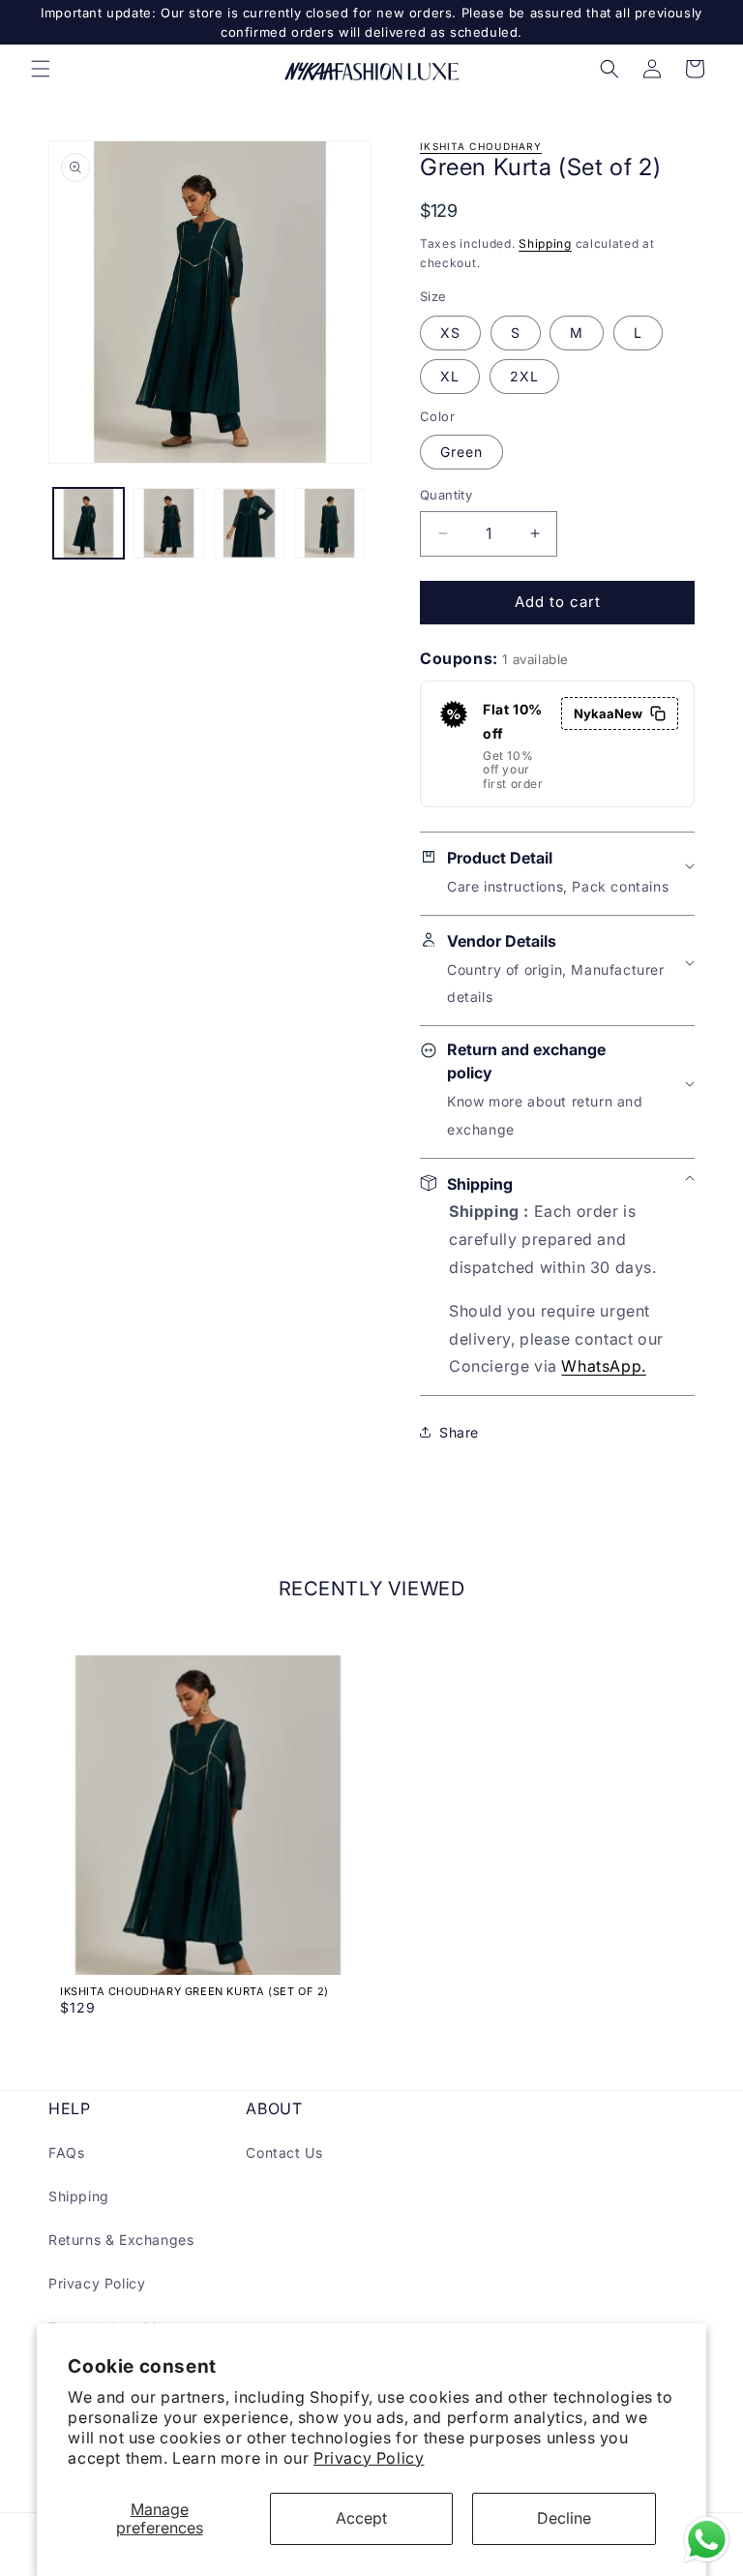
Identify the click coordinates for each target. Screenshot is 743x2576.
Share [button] (459, 1432)
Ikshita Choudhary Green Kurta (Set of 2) (194, 1991)
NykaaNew (608, 713)
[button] (41, 69)
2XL (524, 376)
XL (450, 376)
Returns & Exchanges (121, 2240)
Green (461, 452)
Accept (361, 2518)
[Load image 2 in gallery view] (169, 523)
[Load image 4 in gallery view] (329, 523)
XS (450, 333)
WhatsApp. (603, 1366)
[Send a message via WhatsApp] (707, 2540)
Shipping (545, 243)
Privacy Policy (369, 2458)
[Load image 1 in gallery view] (89, 523)
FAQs (66, 2152)
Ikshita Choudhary (481, 146)
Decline (564, 2518)
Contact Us (284, 2152)
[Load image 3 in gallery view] (249, 523)
